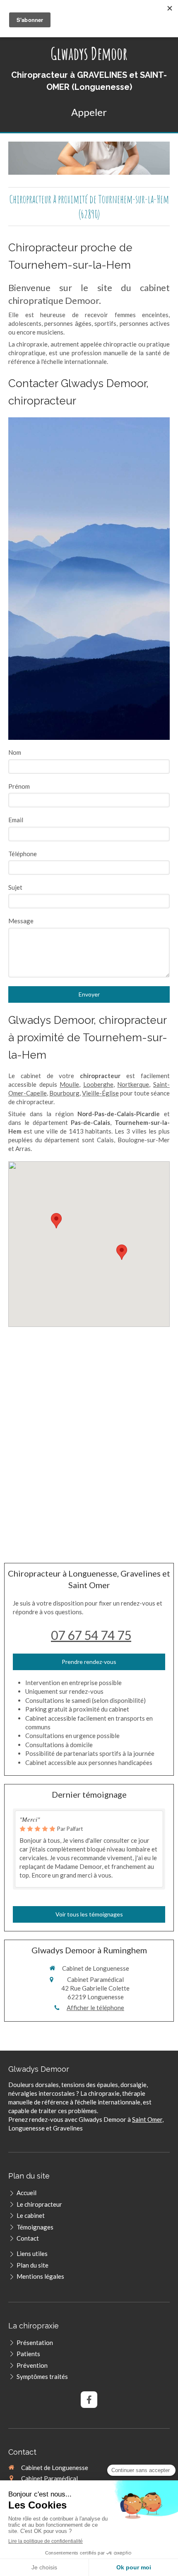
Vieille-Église (100, 1093)
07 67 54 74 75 (91, 1635)
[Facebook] (89, 2400)
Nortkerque (133, 1084)
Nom (15, 752)
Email (16, 820)
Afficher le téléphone (95, 2008)
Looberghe (98, 1084)
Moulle (69, 1084)
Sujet (15, 887)
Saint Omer (147, 2119)
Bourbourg (64, 1093)
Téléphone (23, 854)
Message (21, 921)
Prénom (19, 786)
